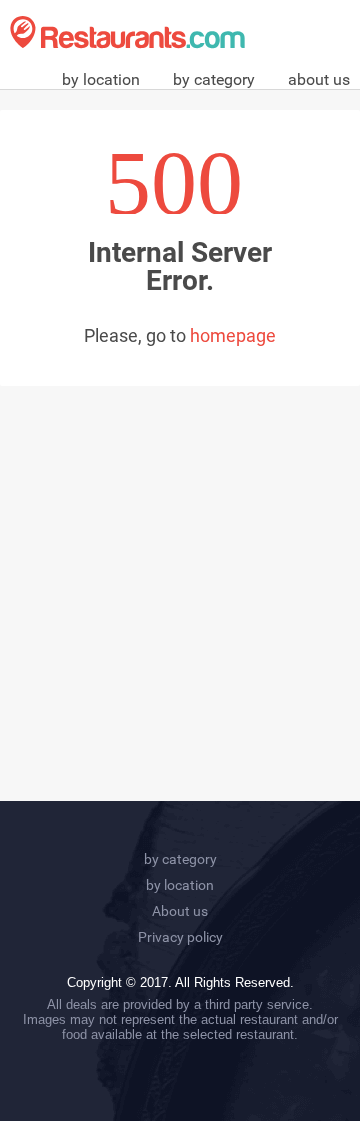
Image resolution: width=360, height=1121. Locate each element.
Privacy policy (180, 937)
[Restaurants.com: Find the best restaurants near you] (127, 32)
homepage (233, 335)
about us (319, 79)
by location (101, 79)
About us (180, 911)
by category (214, 79)
